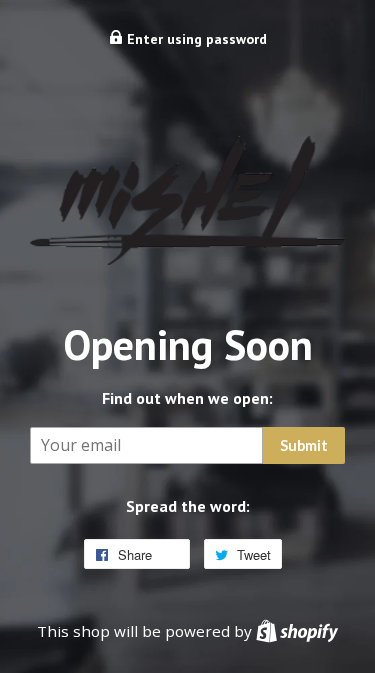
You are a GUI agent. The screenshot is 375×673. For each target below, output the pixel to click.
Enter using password (195, 39)
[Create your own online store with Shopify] (297, 631)
